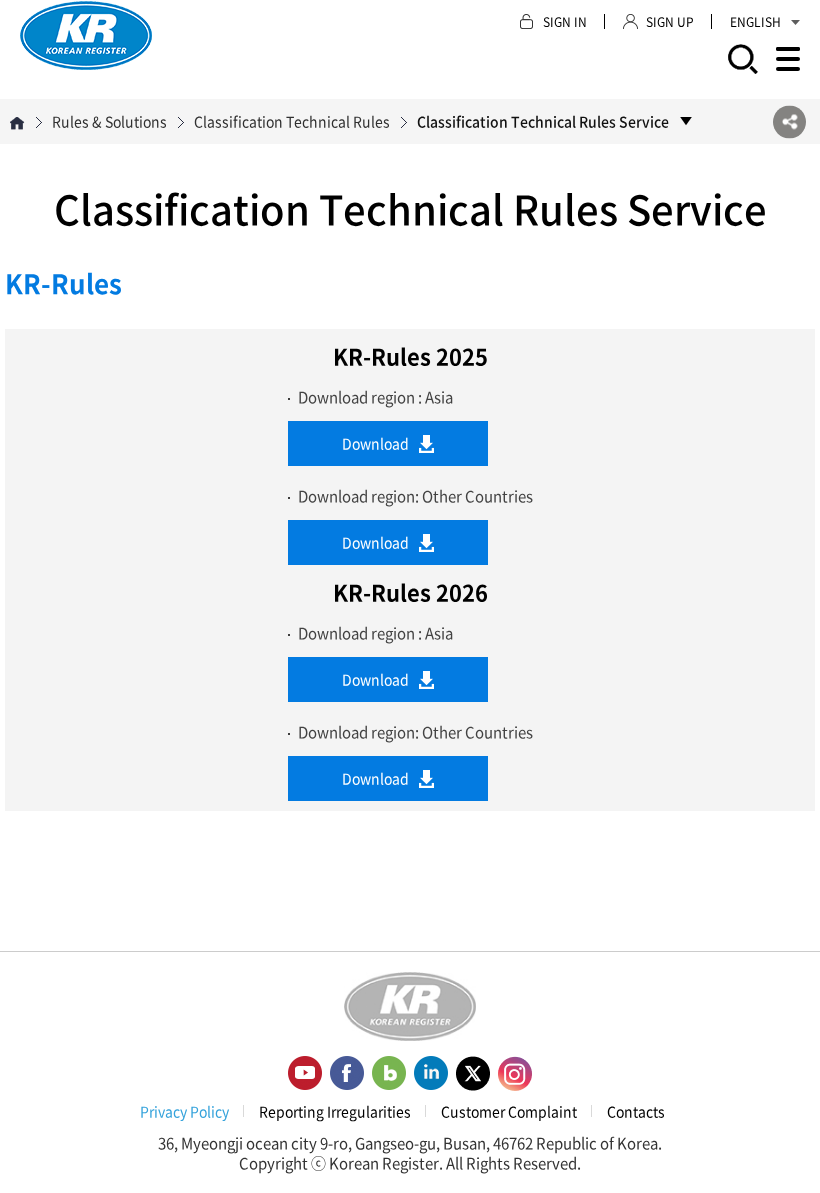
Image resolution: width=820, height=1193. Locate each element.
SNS (789, 121)
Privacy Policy (184, 1111)
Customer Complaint (509, 1111)
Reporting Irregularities (335, 1111)
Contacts (636, 1111)
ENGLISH (755, 22)
